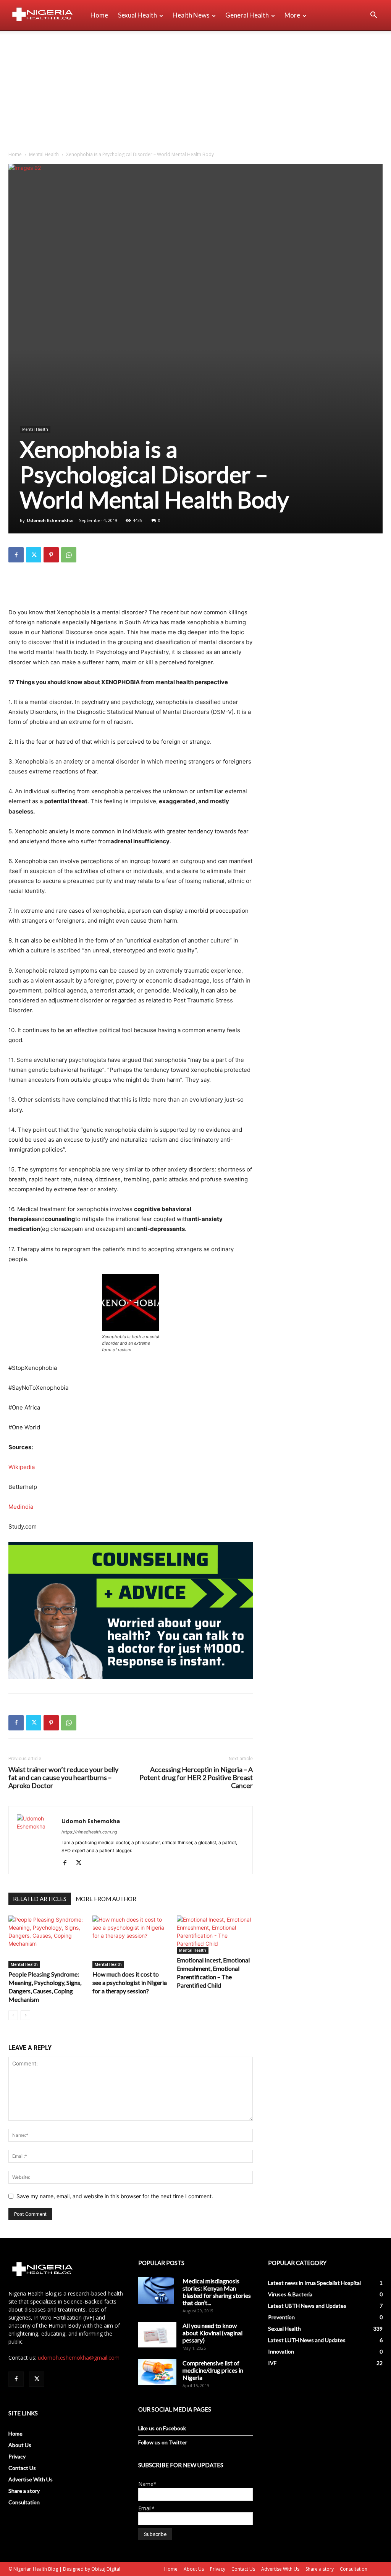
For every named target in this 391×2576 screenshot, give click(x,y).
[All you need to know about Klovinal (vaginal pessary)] (157, 2334)
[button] (373, 16)
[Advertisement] (195, 88)
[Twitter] (34, 555)
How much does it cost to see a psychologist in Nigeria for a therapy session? (130, 1982)
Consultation (24, 2502)
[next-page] (25, 2015)
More (292, 15)
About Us (20, 2445)
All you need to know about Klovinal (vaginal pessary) (212, 2333)
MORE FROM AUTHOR (106, 1899)
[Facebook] (16, 555)
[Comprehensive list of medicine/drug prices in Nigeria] (157, 2372)
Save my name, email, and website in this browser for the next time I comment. (115, 2196)
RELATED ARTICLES (40, 1899)
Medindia (21, 1507)
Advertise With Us (31, 2479)
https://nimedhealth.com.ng (89, 1832)
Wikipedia (22, 1467)
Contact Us (22, 2468)
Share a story (24, 2491)
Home (99, 15)
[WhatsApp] (69, 555)
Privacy (17, 2456)
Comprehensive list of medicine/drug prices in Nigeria (213, 2370)
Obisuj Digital (106, 2569)
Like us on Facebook (162, 2428)
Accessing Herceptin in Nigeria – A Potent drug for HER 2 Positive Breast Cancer (196, 1778)
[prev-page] (13, 2015)
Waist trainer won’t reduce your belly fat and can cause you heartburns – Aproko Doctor (63, 1778)
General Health (247, 15)
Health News (191, 15)
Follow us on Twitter (163, 2442)
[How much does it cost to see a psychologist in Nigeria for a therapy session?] (130, 1942)
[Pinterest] (51, 555)
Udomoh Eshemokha (50, 520)
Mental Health (44, 154)
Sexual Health (137, 15)
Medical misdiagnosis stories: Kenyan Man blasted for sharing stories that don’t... (217, 2292)
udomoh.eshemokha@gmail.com (79, 2358)
